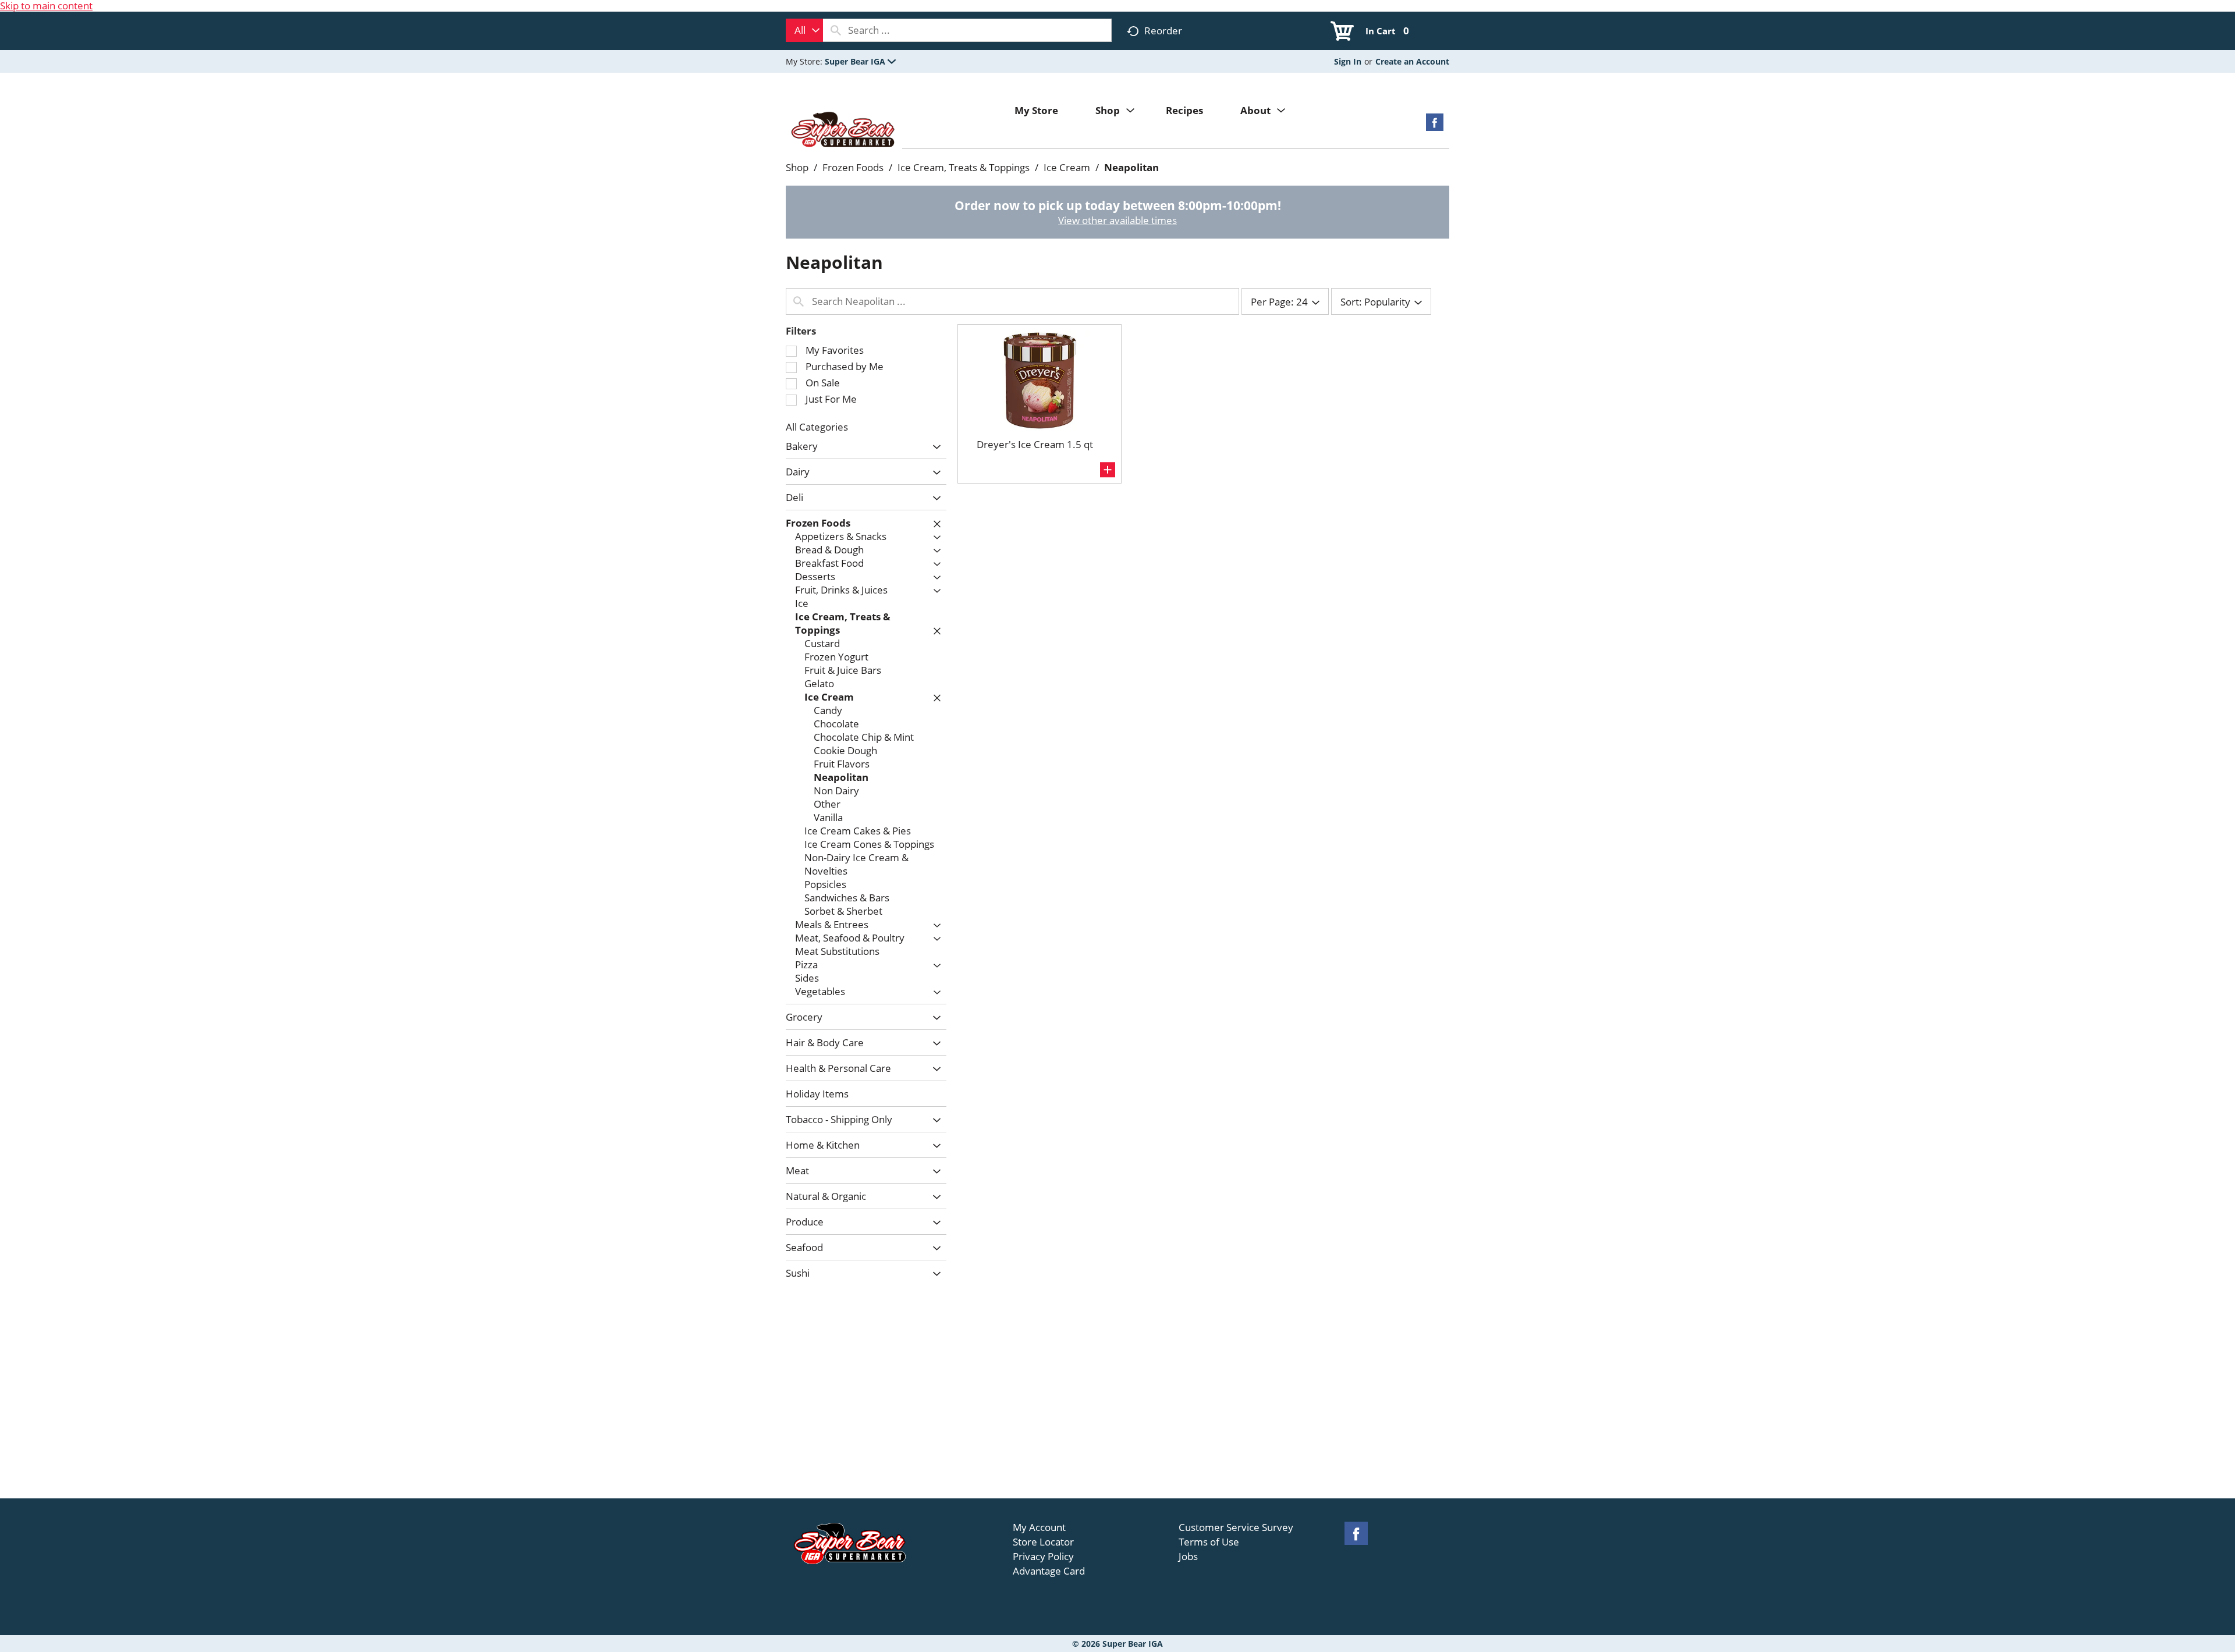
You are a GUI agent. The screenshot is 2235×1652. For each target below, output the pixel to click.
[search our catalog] (836, 30)
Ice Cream (1067, 167)
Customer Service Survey (1236, 1527)
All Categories (817, 427)
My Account (1039, 1527)
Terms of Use (1209, 1542)
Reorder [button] (1163, 31)
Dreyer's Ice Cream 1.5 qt (1035, 444)
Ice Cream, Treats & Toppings (964, 167)
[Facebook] (1435, 126)
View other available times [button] (1117, 220)
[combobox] (804, 30)
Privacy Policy (1043, 1557)
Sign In (1348, 61)
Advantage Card (1049, 1571)
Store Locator (1043, 1542)
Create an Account (1412, 61)
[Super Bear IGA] (844, 131)
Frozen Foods (853, 167)
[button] (860, 61)
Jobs (1188, 1557)
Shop (797, 167)
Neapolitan (1131, 167)
